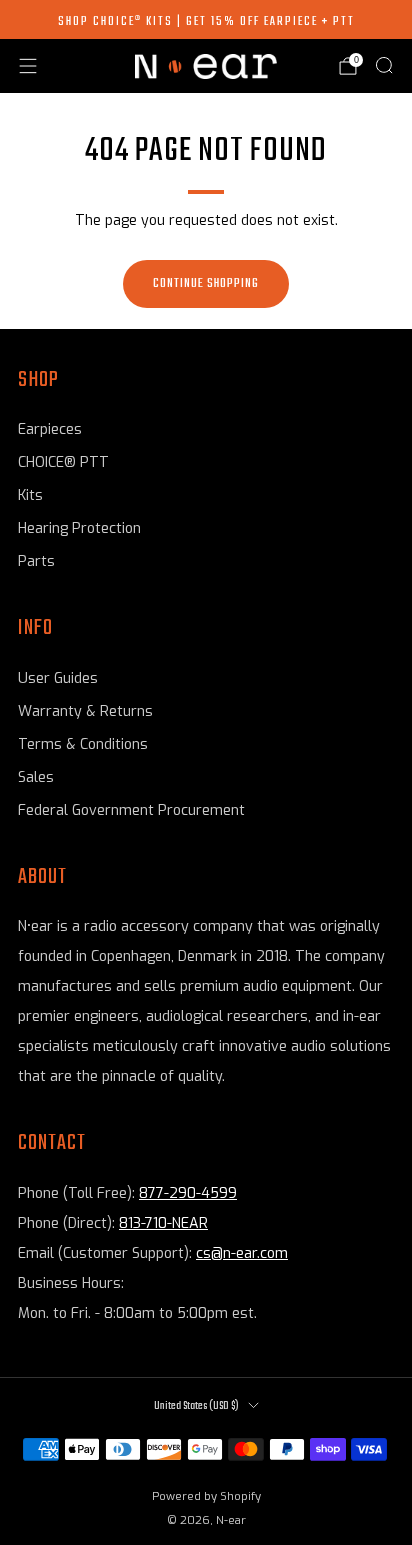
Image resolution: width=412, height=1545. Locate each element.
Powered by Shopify (206, 1496)
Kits (30, 495)
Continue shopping (206, 283)
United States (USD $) (196, 1406)
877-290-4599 (188, 1193)
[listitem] (206, 20)
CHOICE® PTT (63, 462)
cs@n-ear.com (242, 1253)
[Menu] (28, 66)
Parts (36, 561)
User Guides (58, 678)
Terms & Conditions (83, 744)
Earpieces (50, 429)
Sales (36, 777)
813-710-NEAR (163, 1223)
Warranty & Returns (85, 711)
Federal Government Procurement (131, 810)
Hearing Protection (79, 528)
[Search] (384, 65)
